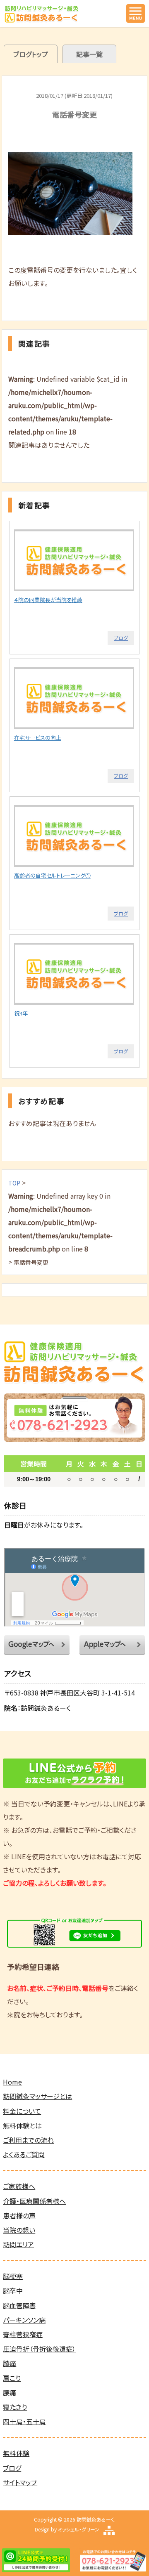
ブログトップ (31, 54)
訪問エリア (18, 2244)
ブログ (121, 638)
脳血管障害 (19, 2305)
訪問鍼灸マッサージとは (37, 2096)
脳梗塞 (13, 2276)
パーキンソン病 (24, 2320)
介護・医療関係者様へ (34, 2201)
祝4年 (21, 1013)
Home (12, 2082)
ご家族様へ (19, 2186)
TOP (14, 1183)
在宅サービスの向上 (38, 738)
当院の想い (19, 2230)
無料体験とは (22, 2125)
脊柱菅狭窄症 (23, 2334)
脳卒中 (13, 2290)
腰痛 (10, 2392)
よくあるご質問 (24, 2154)
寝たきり (15, 2407)
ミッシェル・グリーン (79, 2529)
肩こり (12, 2378)
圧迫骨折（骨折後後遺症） (39, 2349)
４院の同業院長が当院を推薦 (48, 600)
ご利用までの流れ (28, 2140)
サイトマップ (20, 2482)
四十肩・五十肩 (24, 2421)
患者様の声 (19, 2215)
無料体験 (16, 2453)
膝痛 (10, 2363)
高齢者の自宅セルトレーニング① (52, 875)
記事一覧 (89, 54)
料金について (22, 2111)
